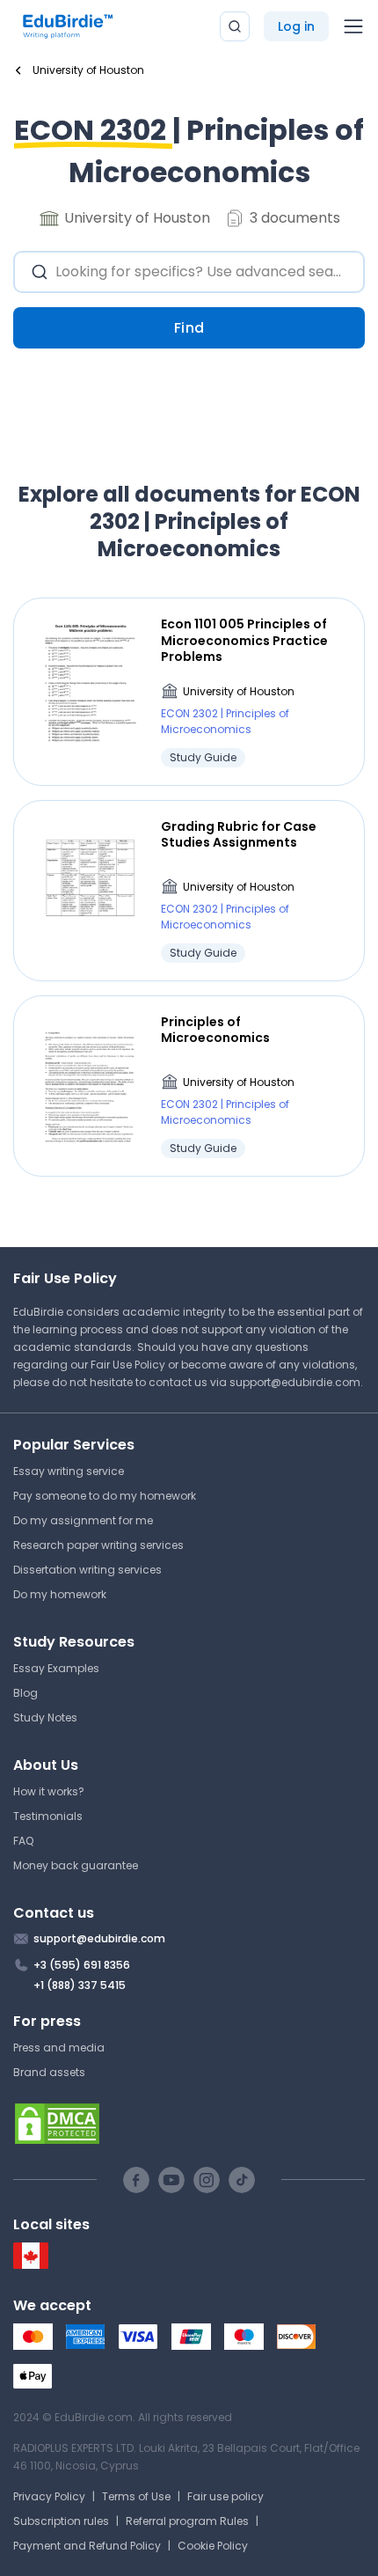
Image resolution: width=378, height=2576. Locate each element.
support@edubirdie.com (295, 1382)
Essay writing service (69, 1471)
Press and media (59, 2048)
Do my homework (60, 1594)
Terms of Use (136, 2496)
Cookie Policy (213, 2546)
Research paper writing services (98, 1545)
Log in (296, 26)
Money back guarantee (76, 1865)
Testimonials (48, 1816)
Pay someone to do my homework (105, 1496)
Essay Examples (56, 1668)
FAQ (23, 1841)
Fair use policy (225, 2496)
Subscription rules (61, 2521)
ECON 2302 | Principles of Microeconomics (225, 721)
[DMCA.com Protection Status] (189, 2124)
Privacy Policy (49, 2496)
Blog (25, 1693)
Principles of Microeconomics (215, 1030)
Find (189, 328)
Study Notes (45, 1717)
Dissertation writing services (87, 1570)
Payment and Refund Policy (87, 2546)
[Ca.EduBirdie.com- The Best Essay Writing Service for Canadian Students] (31, 2265)
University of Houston (239, 691)
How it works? (49, 1791)
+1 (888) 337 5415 (80, 1985)
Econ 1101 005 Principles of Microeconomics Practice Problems (244, 640)
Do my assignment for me (83, 1520)
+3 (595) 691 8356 (82, 1965)
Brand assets (49, 2072)
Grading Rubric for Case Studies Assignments (239, 834)
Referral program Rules (187, 2521)
